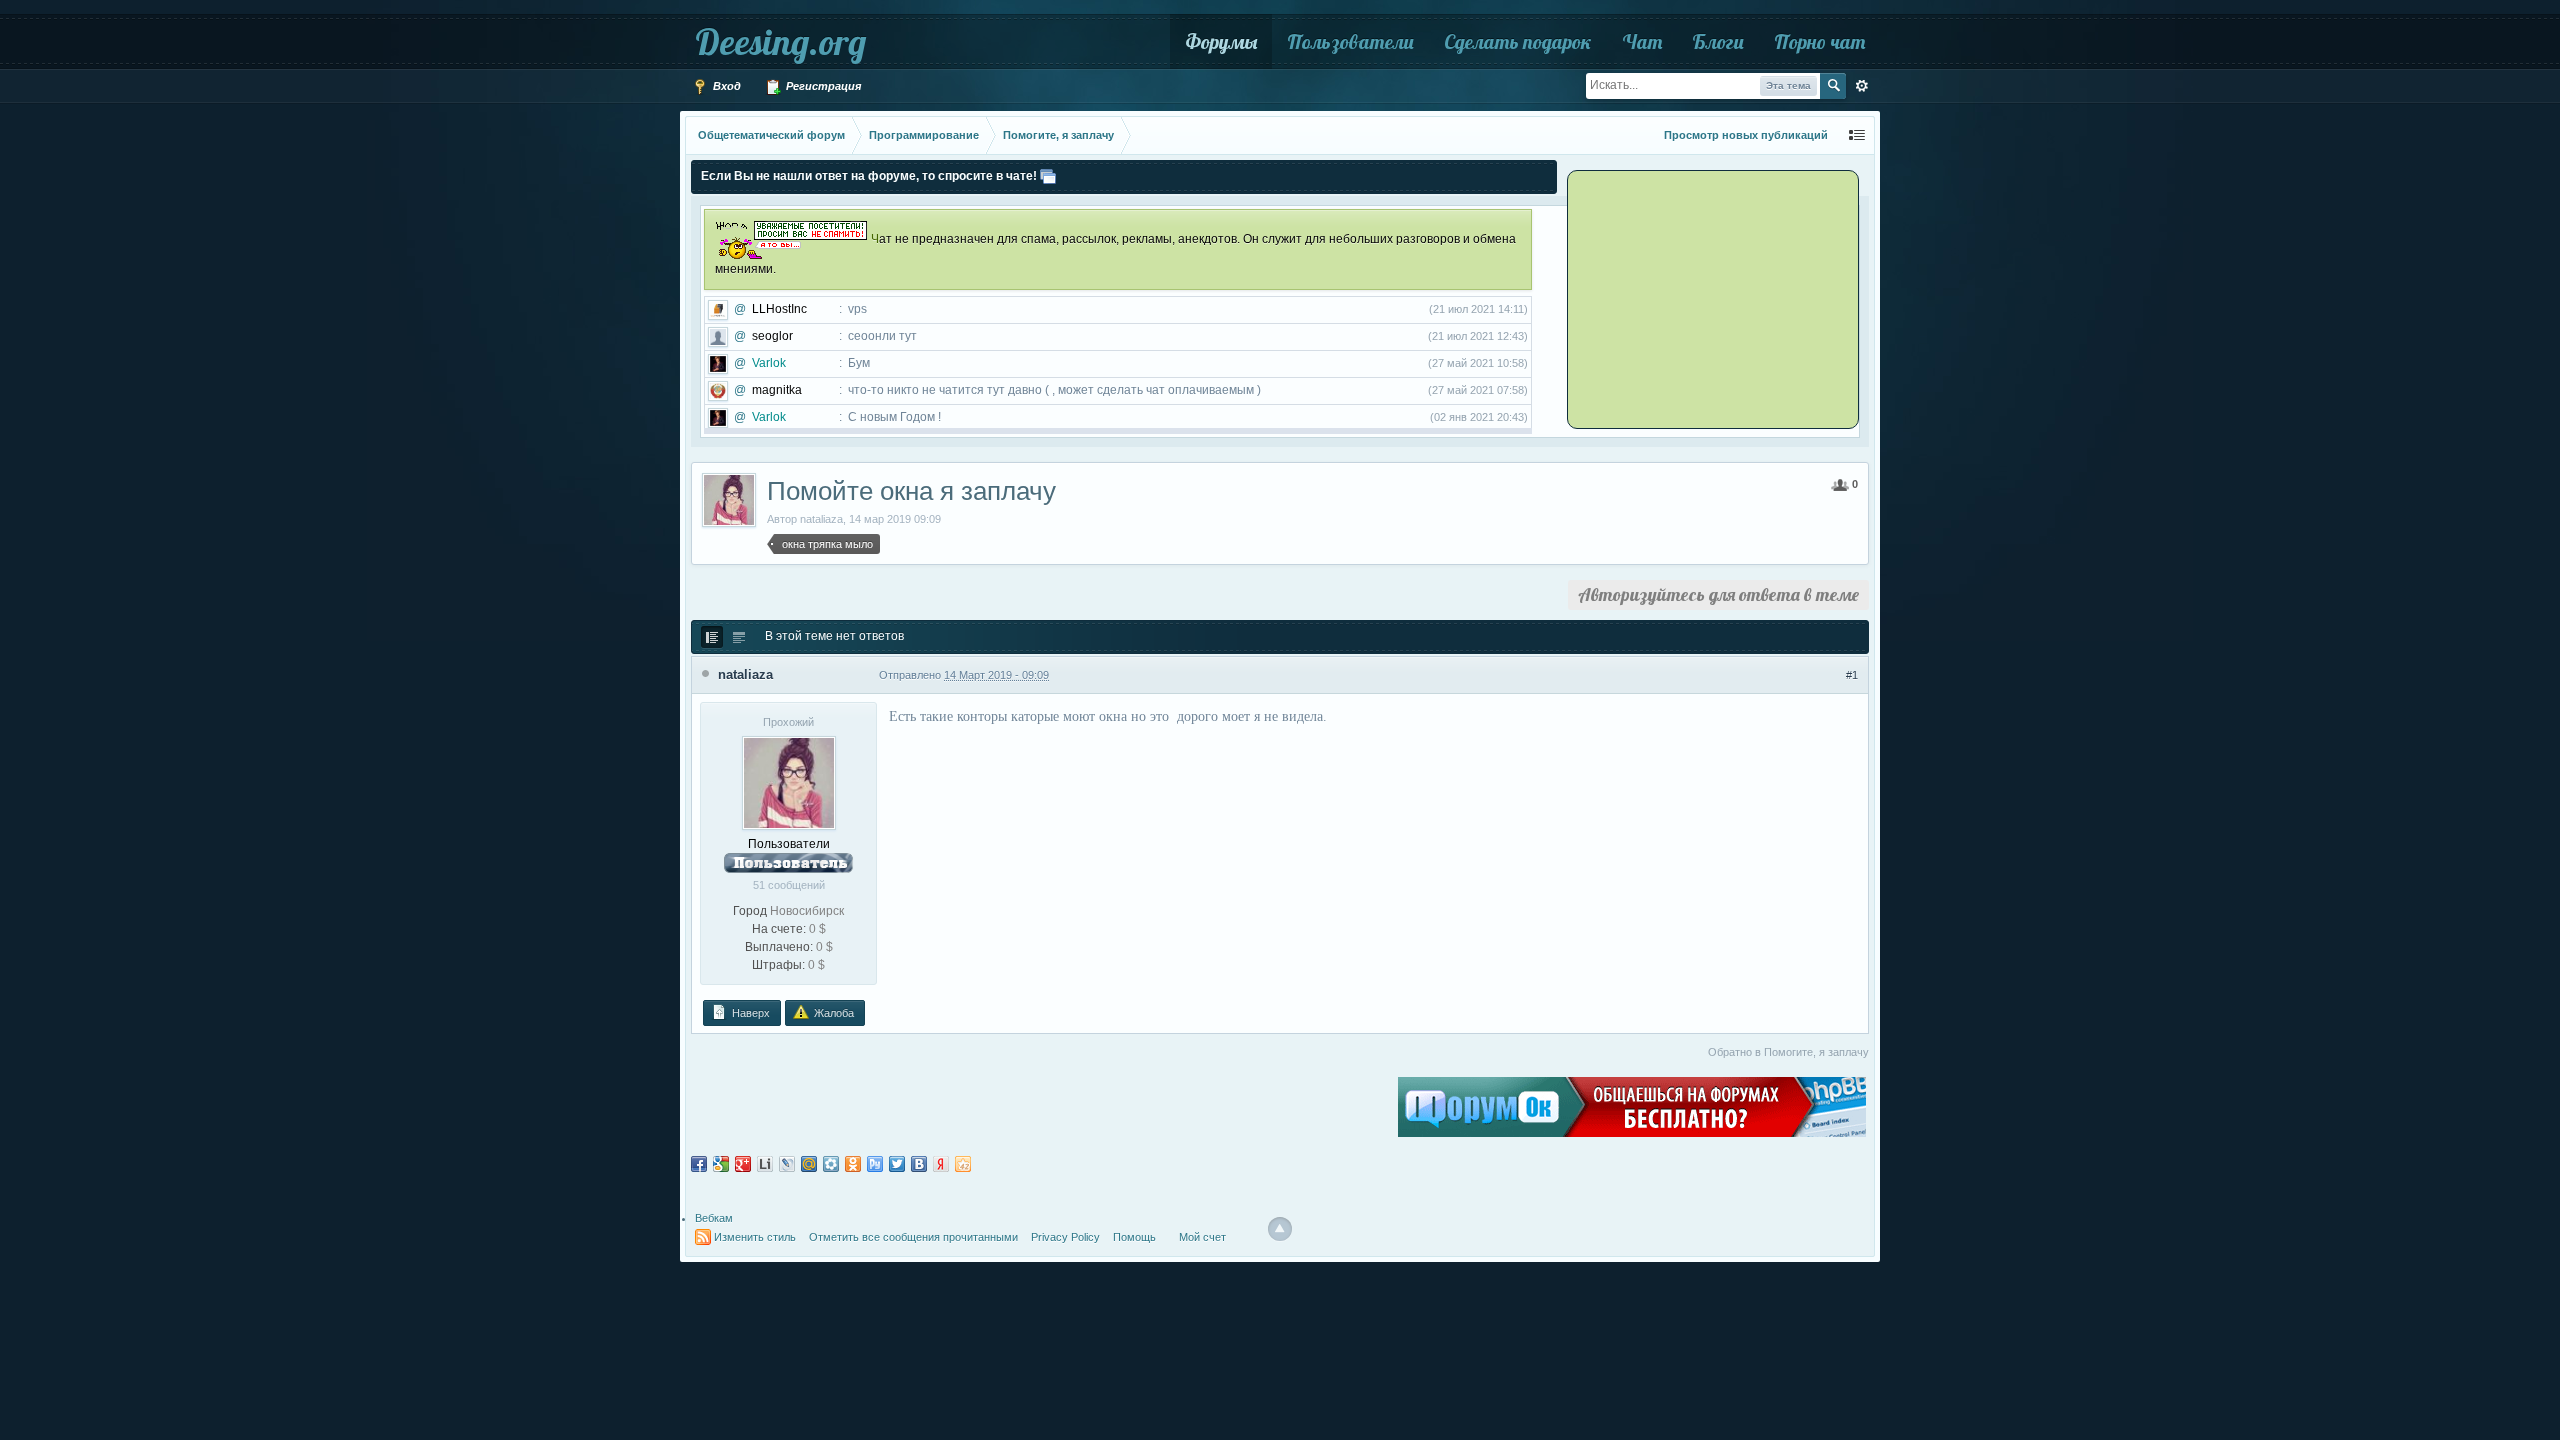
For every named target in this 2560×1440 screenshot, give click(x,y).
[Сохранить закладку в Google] (721, 1164)
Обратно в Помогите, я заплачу (1788, 1052)
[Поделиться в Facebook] (699, 1164)
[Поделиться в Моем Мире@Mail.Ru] (809, 1164)
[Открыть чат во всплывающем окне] (1048, 176)
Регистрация (822, 86)
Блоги (1718, 41)
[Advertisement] (1695, 298)
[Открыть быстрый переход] (1857, 135)
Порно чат (1819, 41)
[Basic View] (739, 637)
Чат (1642, 41)
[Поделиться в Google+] (743, 1164)
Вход (725, 86)
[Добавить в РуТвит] (875, 1164)
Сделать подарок (1518, 41)
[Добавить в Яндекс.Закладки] (941, 1164)
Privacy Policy (1065, 1237)
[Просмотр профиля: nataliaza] (789, 782)
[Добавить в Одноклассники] (853, 1164)
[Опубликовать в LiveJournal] (787, 1164)
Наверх (749, 1013)
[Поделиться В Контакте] (919, 1164)
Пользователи (1350, 41)
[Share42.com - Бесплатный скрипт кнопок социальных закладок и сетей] (963, 1164)
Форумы (1221, 41)
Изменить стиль (755, 1237)
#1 (1852, 675)
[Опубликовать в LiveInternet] (765, 1164)
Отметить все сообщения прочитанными (913, 1237)
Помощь (1134, 1237)
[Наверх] (1280, 1229)
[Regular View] (712, 637)
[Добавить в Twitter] (897, 1164)
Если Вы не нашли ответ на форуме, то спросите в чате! (869, 176)
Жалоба (832, 1013)
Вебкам (714, 1218)
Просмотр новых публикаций (1746, 135)
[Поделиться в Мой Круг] (831, 1164)
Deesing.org (780, 41)
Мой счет (1202, 1237)
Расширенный (1862, 86)
